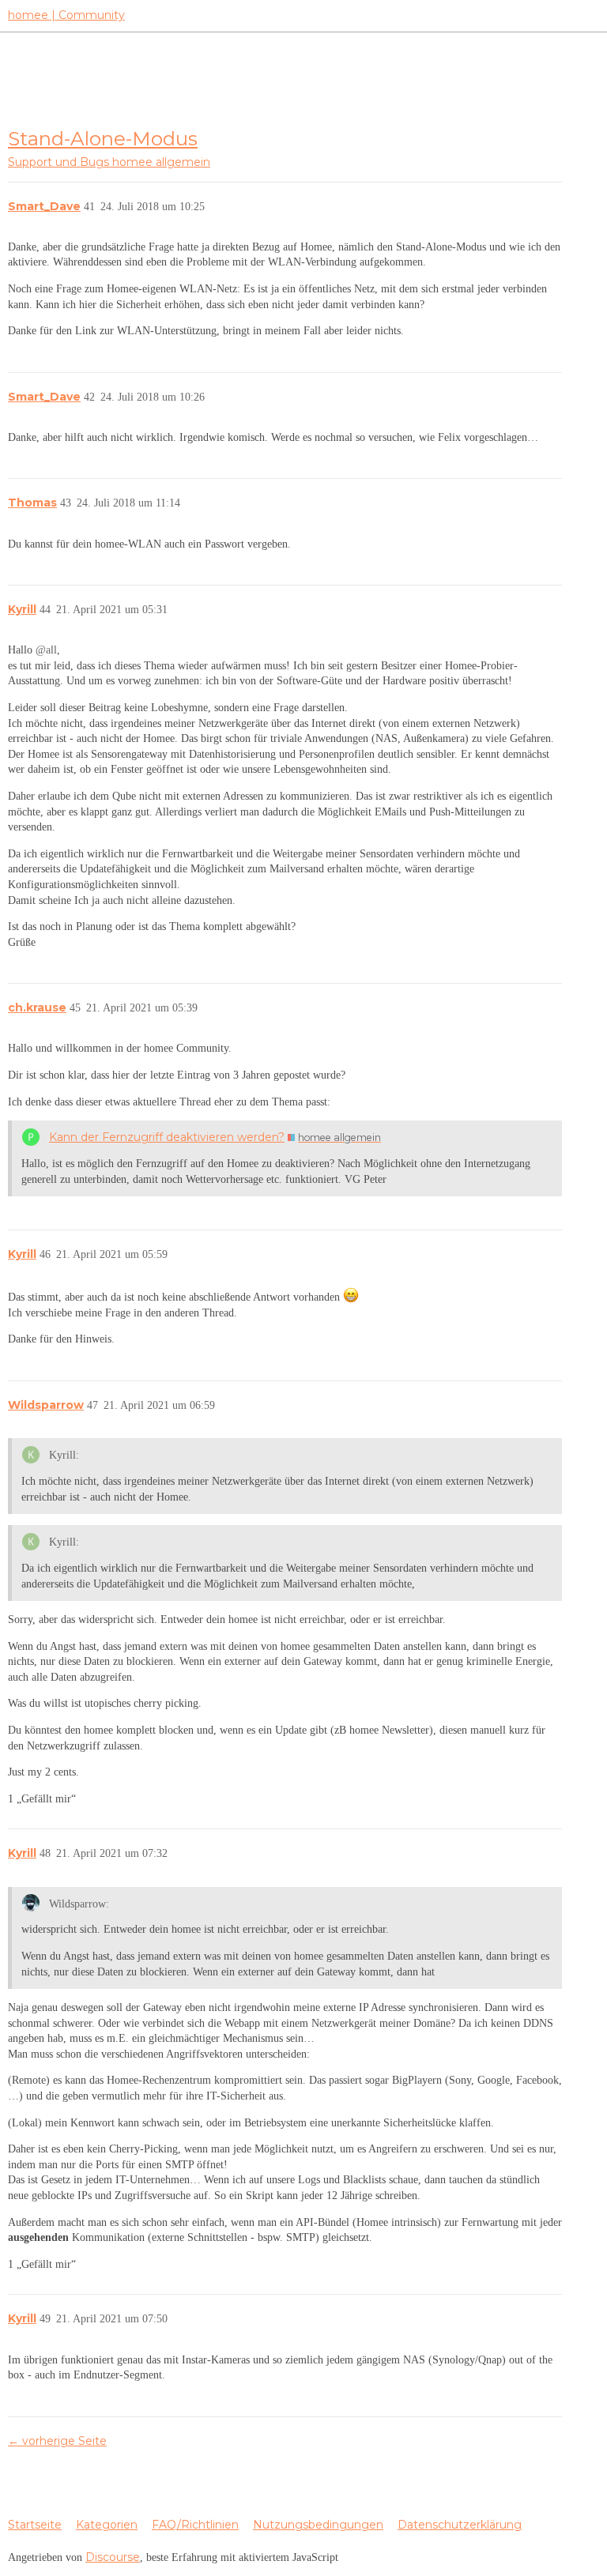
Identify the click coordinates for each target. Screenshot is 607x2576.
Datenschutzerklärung (460, 2525)
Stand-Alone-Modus (103, 138)
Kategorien (107, 2525)
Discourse (113, 2557)
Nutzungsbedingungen (318, 2525)
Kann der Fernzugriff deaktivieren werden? (167, 1137)
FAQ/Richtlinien (195, 2525)
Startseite (35, 2525)
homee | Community (66, 15)
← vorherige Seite (57, 2441)
